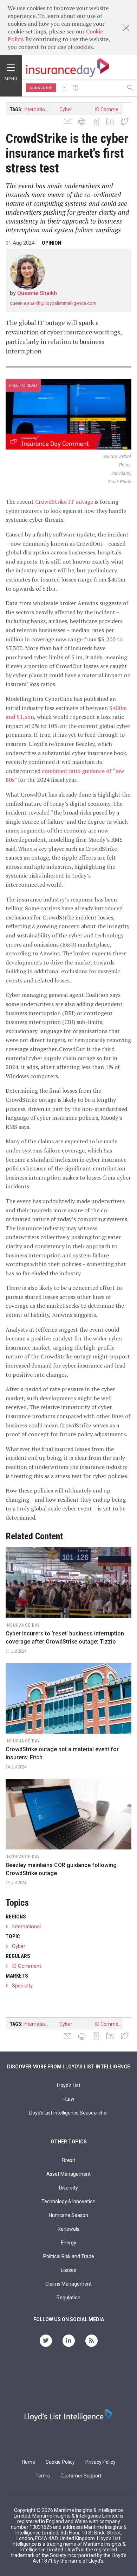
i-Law (68, 2099)
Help (76, 88)
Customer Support (81, 2476)
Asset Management (68, 2174)
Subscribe (41, 88)
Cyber (66, 109)
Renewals (68, 2229)
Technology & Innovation (68, 2201)
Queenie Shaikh (37, 293)
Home (28, 2462)
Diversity (68, 2188)
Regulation (68, 2298)
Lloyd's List (69, 2085)
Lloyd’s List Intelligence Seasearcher (68, 2113)
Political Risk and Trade (69, 2256)
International (38, 109)
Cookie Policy (60, 2462)
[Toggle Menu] (11, 66)
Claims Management (68, 2284)
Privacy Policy (100, 2462)
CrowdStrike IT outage (64, 502)
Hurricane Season (68, 2215)
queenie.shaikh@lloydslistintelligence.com (53, 303)
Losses (68, 2270)
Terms (43, 2476)
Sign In (64, 88)
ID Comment (109, 109)
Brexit (69, 2160)
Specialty (22, 1986)
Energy (68, 2243)
